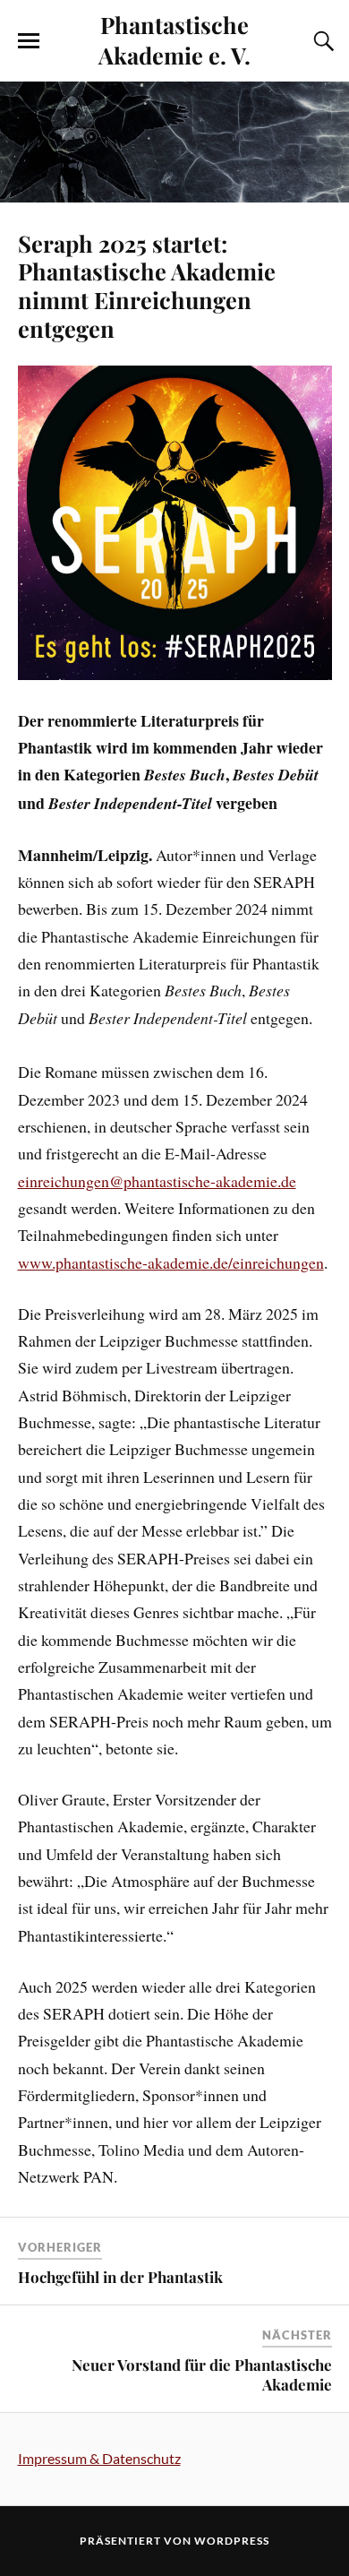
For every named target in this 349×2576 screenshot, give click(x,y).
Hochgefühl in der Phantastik (120, 2277)
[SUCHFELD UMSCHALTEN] (321, 41)
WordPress (232, 2541)
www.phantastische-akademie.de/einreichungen (171, 1262)
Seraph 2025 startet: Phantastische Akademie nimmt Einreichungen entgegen (147, 286)
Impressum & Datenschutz (99, 2458)
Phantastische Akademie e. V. (174, 39)
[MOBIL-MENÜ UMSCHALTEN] (29, 41)
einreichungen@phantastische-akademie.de (157, 1181)
